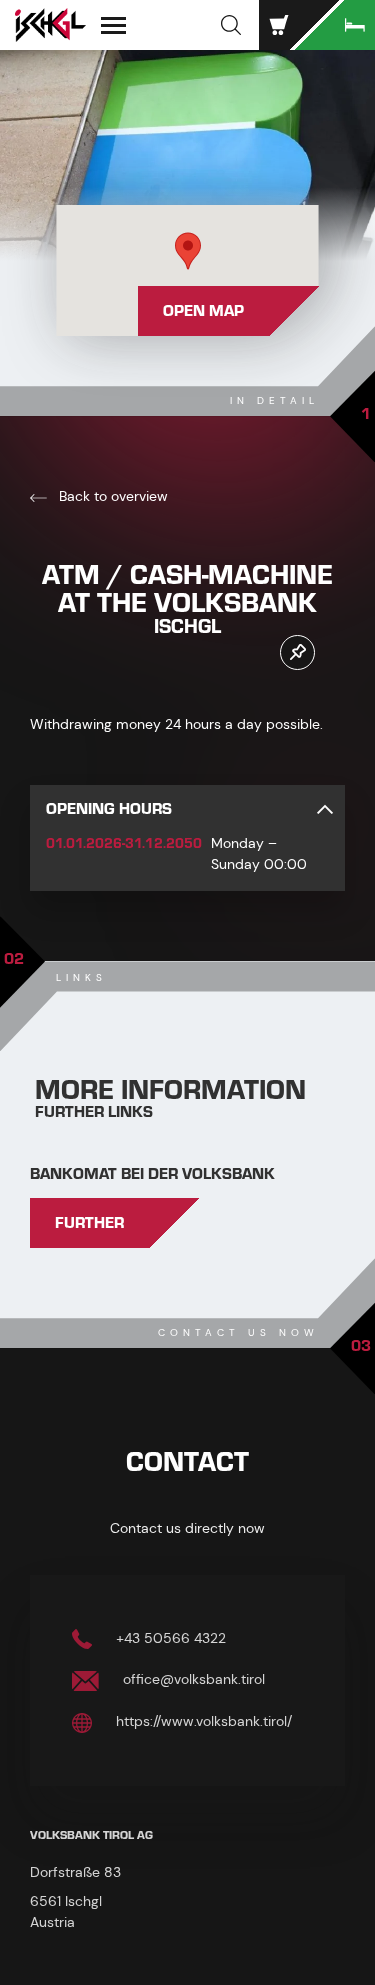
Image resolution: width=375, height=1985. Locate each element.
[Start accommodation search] (335, 25)
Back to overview (111, 496)
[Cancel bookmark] (297, 652)
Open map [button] (203, 311)
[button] (231, 25)
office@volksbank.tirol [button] (192, 1679)
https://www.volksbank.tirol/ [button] (202, 1721)
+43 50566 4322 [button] (169, 1638)
